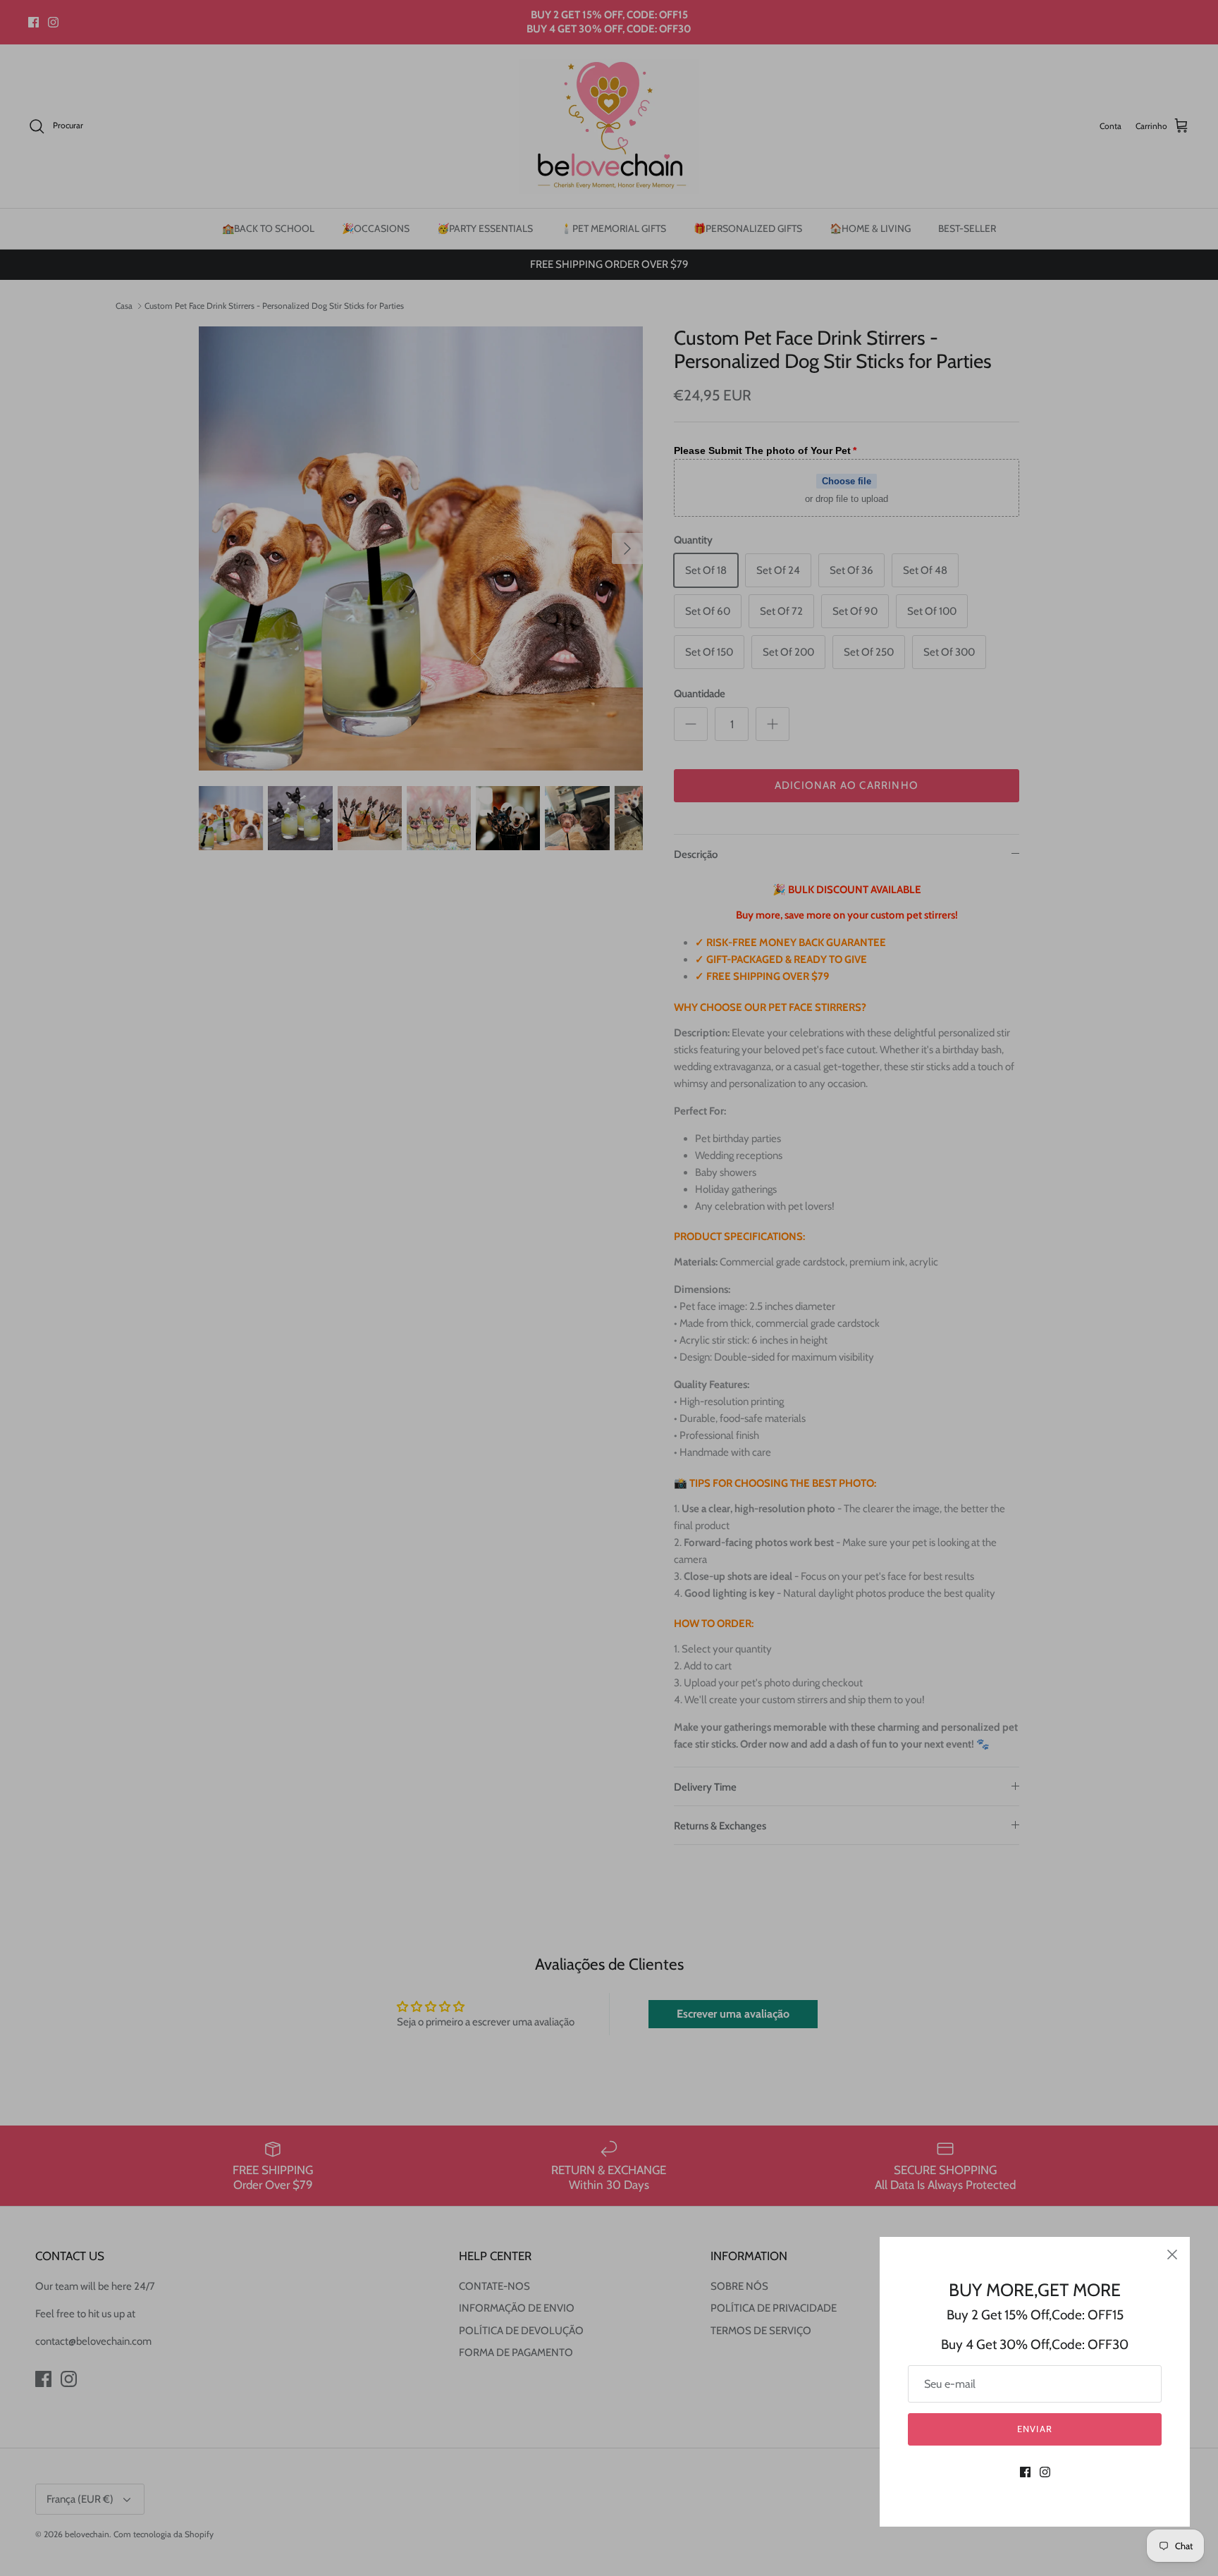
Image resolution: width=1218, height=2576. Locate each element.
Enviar (1034, 2429)
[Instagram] (1045, 2472)
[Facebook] (1025, 2472)
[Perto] (1172, 2255)
